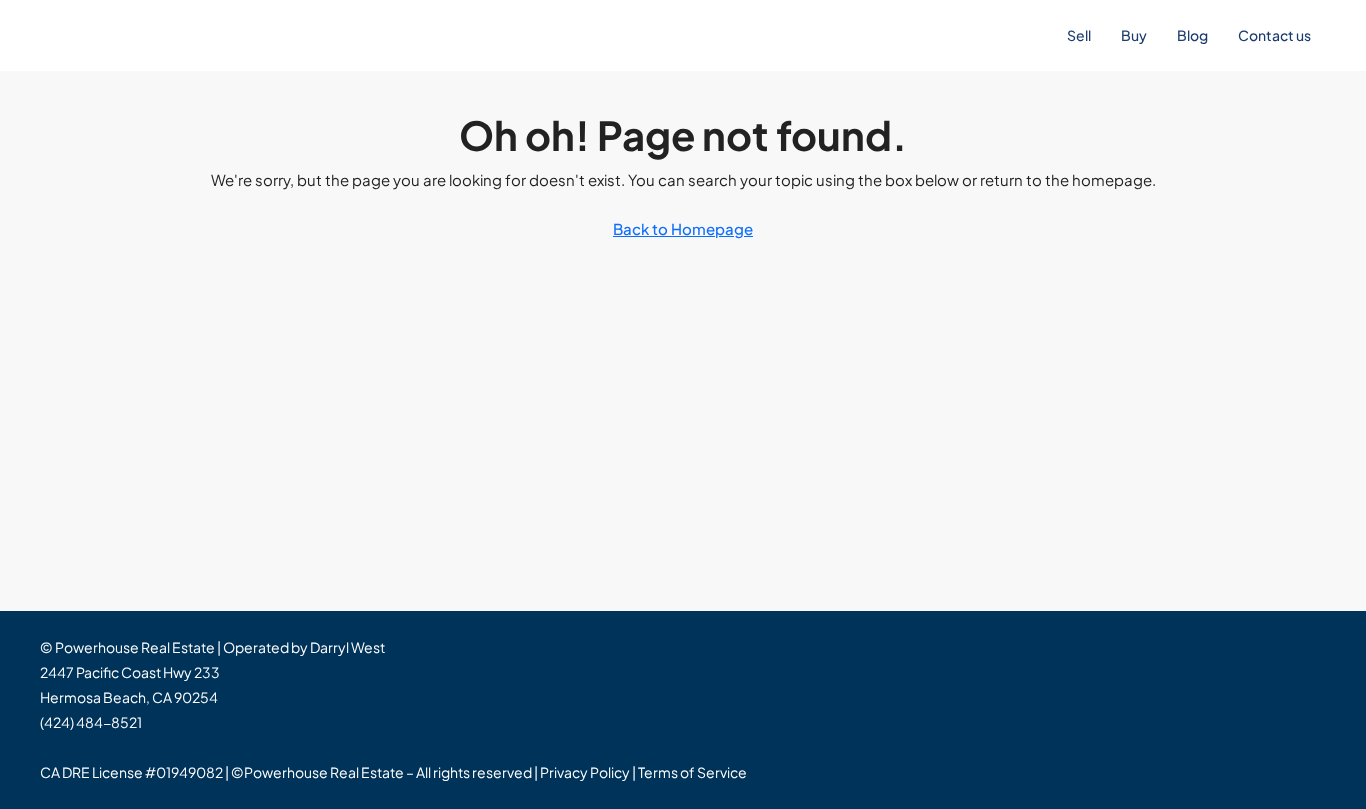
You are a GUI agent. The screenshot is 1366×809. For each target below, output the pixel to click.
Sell (1079, 35)
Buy (1134, 35)
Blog (1192, 35)
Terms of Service (692, 772)
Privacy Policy (585, 772)
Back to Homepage (683, 228)
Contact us (1274, 35)
